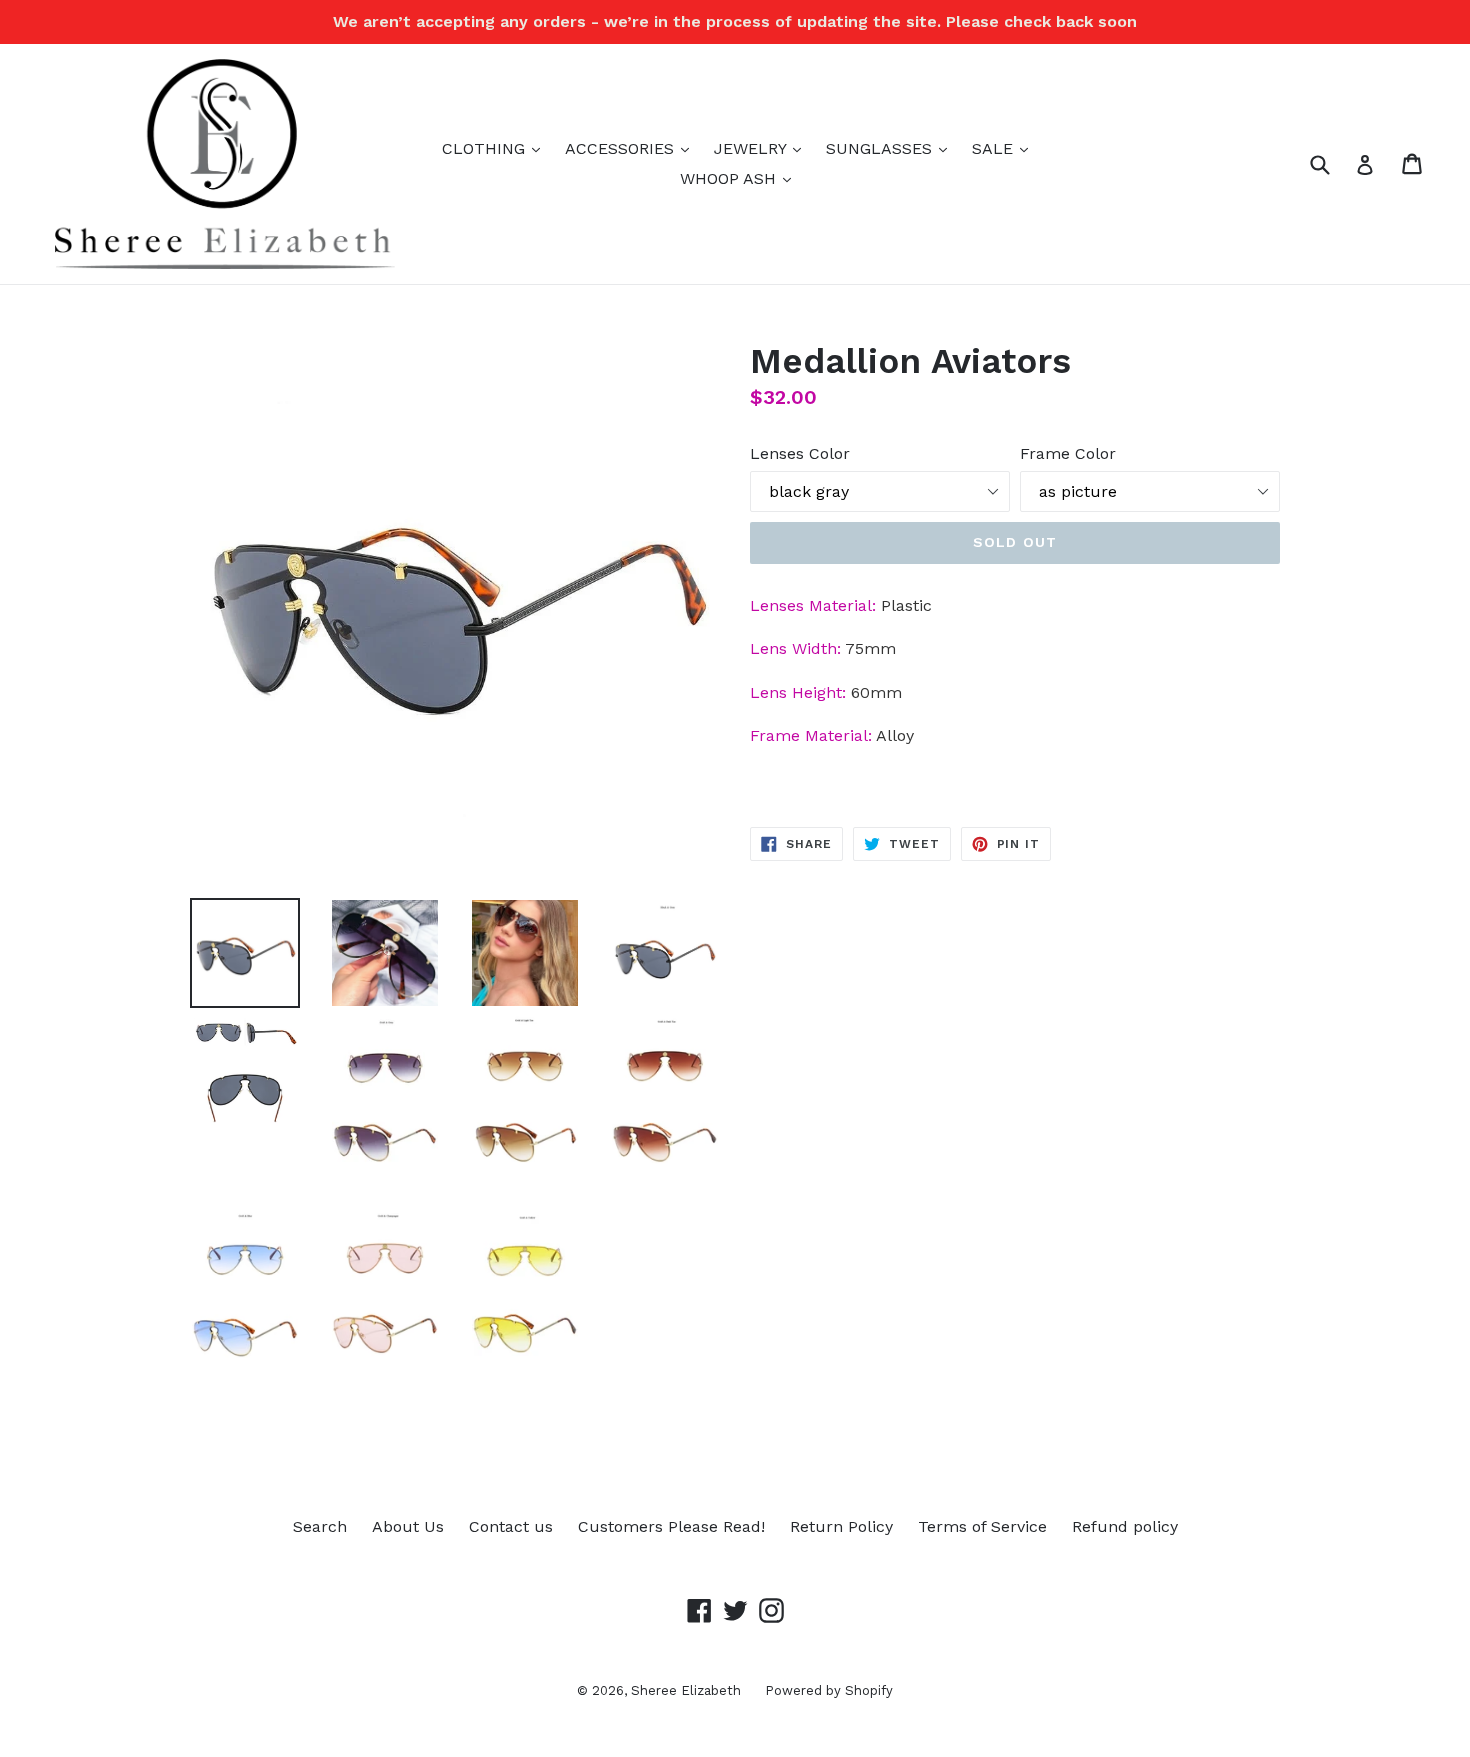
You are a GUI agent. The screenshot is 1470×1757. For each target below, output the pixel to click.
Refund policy (1125, 1526)
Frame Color (1068, 453)
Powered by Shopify (829, 1690)
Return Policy (841, 1526)
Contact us (511, 1526)
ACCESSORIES (632, 148)
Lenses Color (800, 453)
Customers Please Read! (671, 1526)
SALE (1005, 148)
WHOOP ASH (740, 178)
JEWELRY (762, 148)
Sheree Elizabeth (688, 1690)
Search (320, 1526)
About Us (408, 1526)
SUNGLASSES (891, 148)
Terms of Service (982, 1526)
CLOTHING (496, 148)
